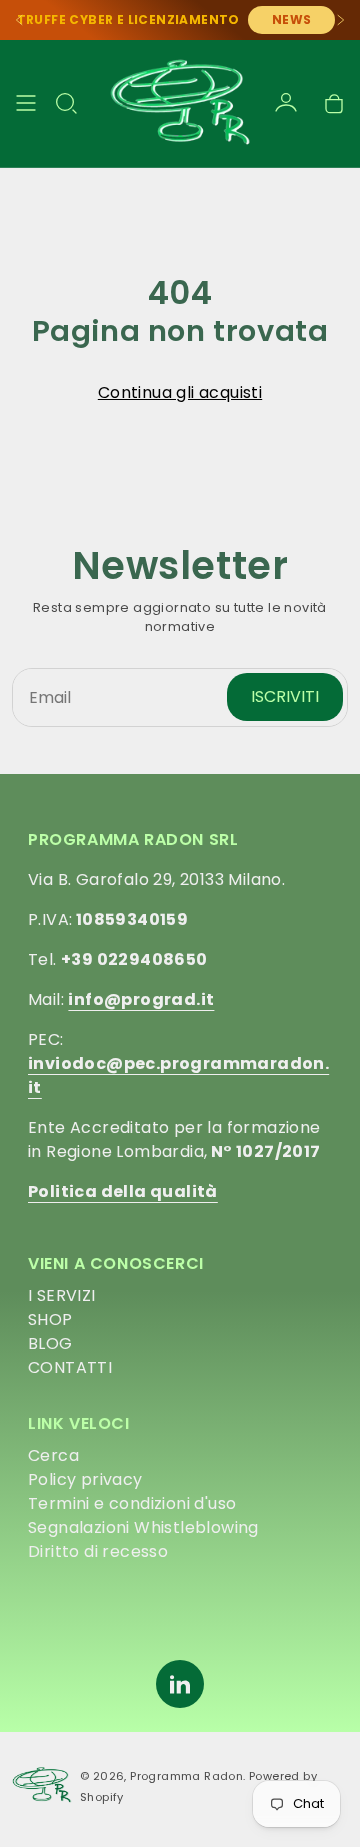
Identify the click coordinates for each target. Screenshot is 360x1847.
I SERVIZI (62, 1295)
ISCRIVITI (285, 696)
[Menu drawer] (26, 103)
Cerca (53, 1455)
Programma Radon (186, 1776)
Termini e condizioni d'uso (132, 1503)
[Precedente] (20, 20)
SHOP (50, 1319)
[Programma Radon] (180, 103)
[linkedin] (180, 1684)
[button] (66, 103)
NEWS (292, 19)
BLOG (50, 1343)
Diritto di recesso (98, 1551)
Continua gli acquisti (180, 392)
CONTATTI (70, 1367)
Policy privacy (85, 1479)
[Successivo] (340, 20)
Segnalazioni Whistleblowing (143, 1527)
